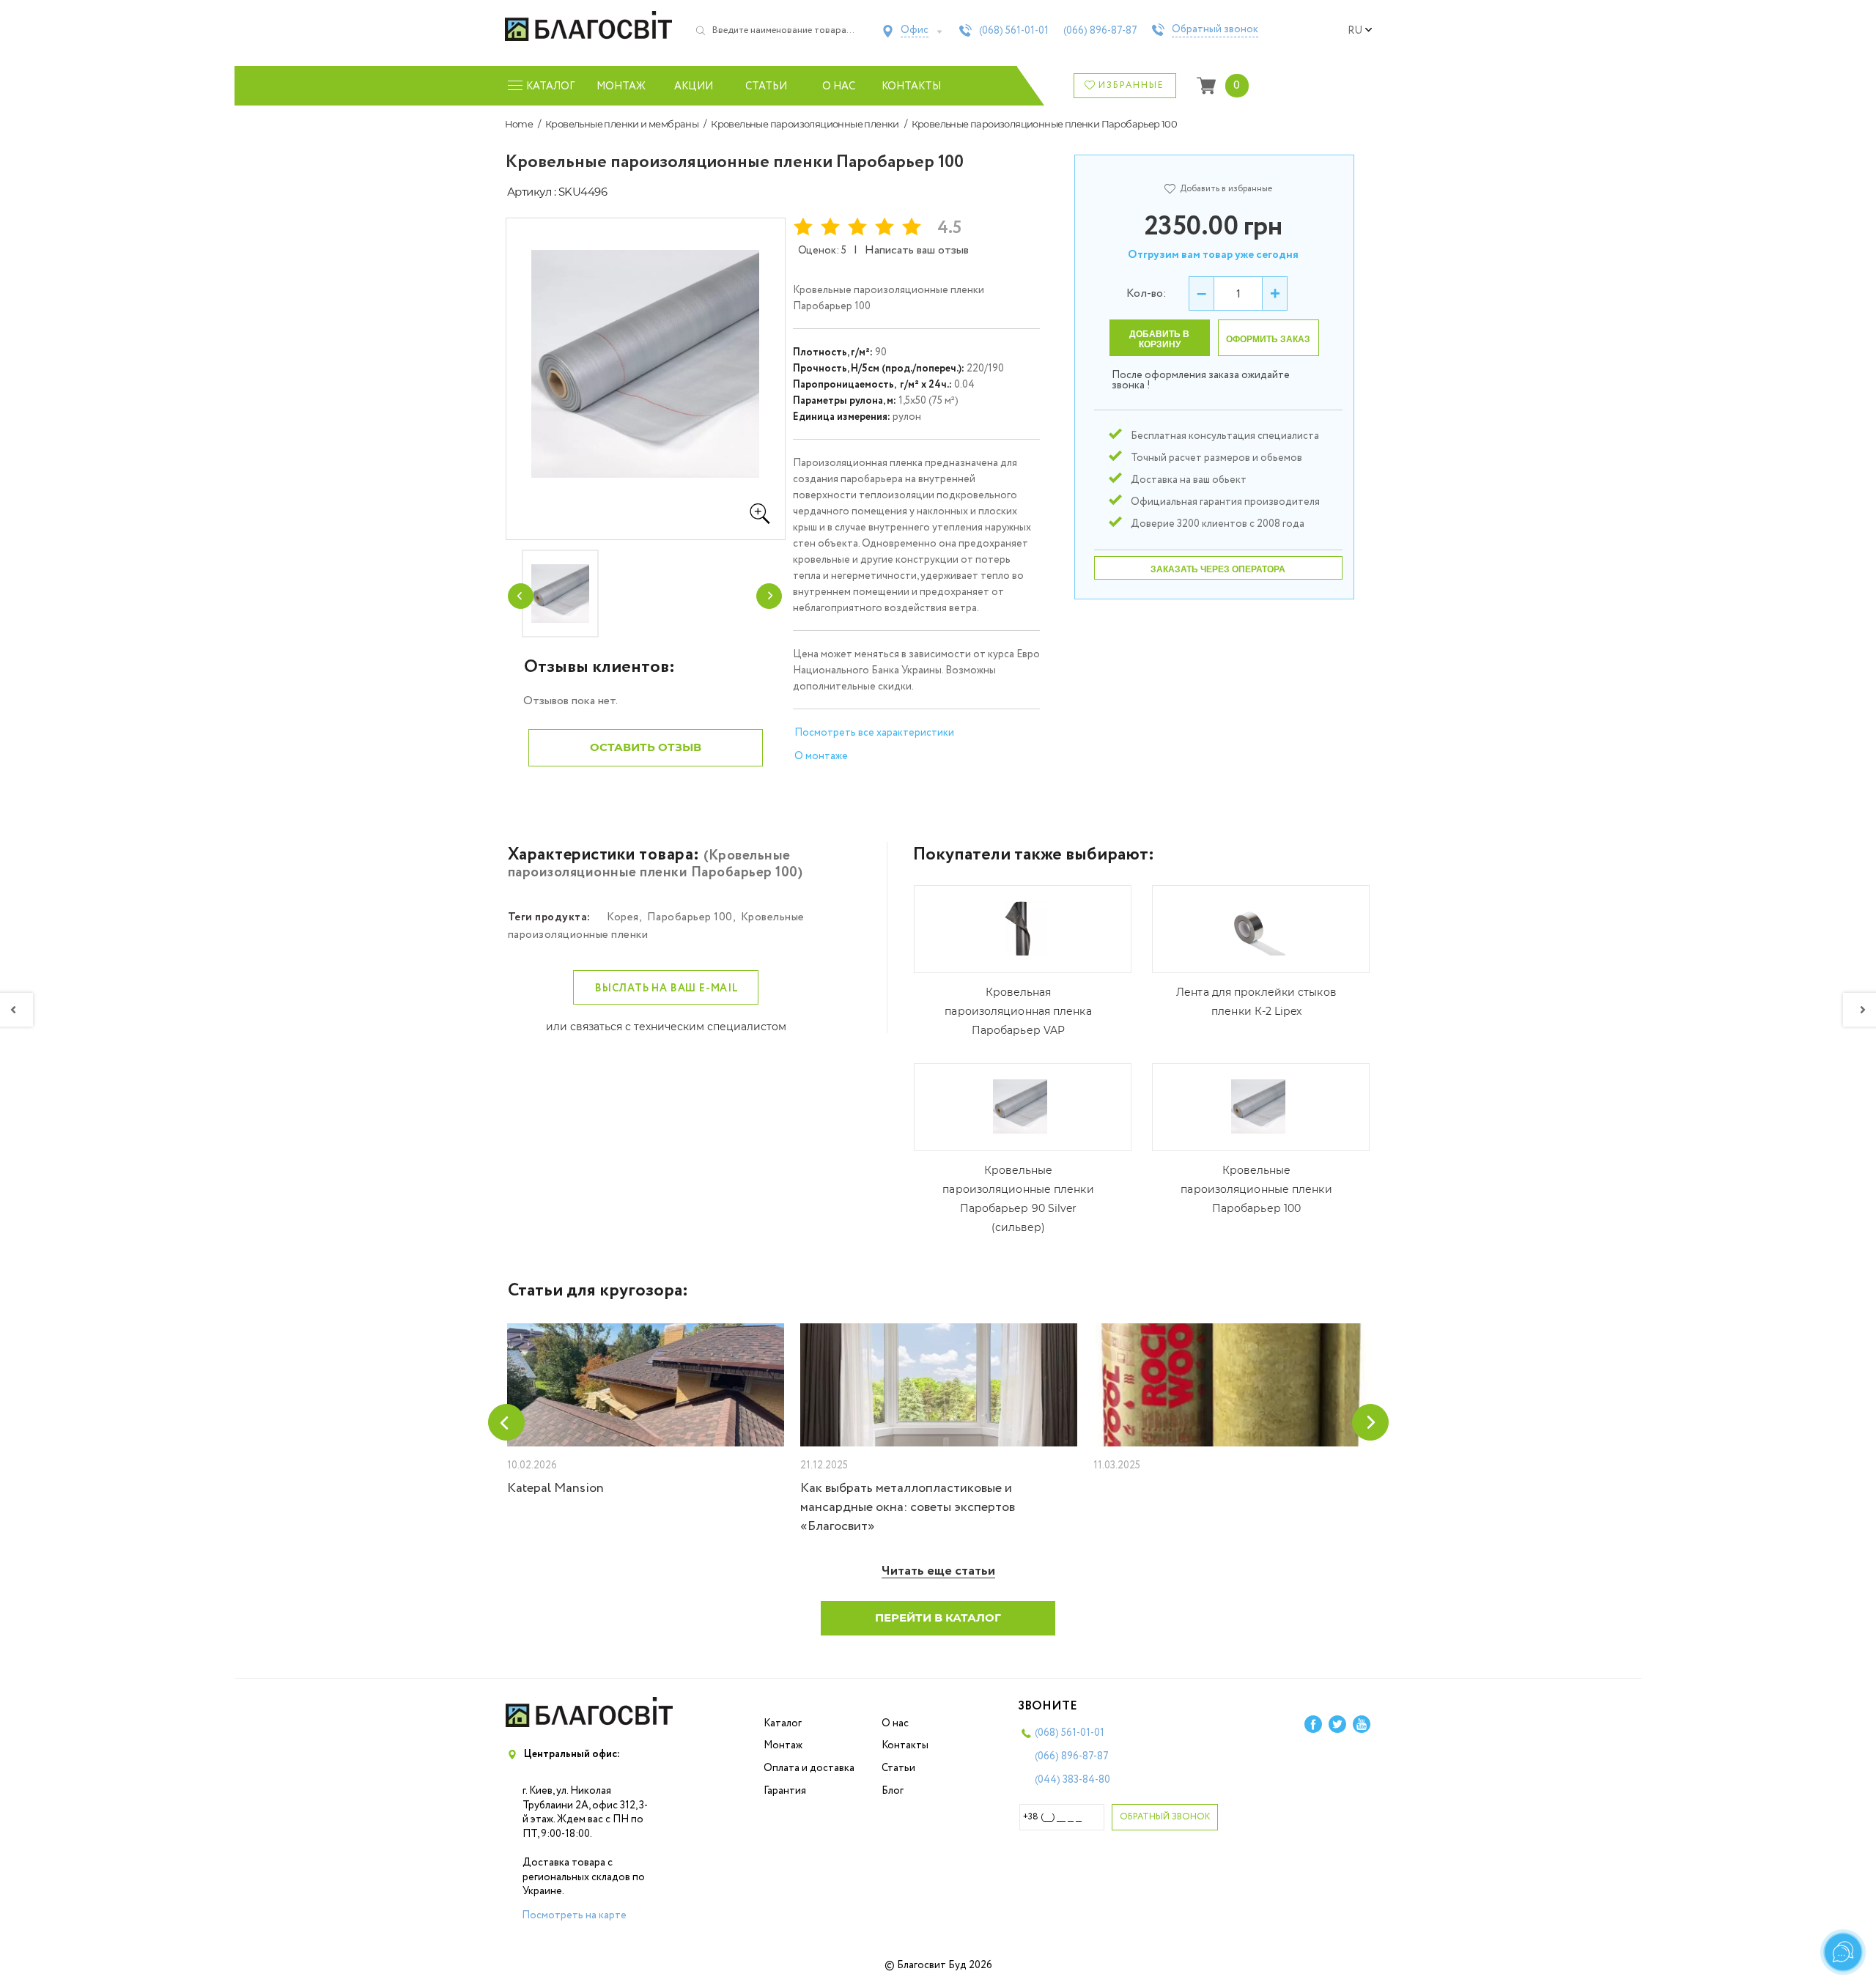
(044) (1072, 1780)
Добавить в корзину (1159, 339)
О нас (839, 86)
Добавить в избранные (1226, 189)
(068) (1014, 31)
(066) (1100, 31)
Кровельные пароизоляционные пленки (805, 124)
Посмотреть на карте (574, 1915)
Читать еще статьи (938, 1571)
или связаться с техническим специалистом (666, 1027)
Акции (694, 86)
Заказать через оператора (1218, 569)
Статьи (766, 86)
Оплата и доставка (809, 1768)
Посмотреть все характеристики (874, 733)
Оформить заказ (1268, 339)
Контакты (911, 86)
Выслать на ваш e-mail (667, 988)
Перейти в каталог (938, 1618)
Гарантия (785, 1791)
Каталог (783, 1723)
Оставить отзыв (646, 747)
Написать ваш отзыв (917, 250)
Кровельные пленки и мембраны (622, 124)
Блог (893, 1791)
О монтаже (821, 756)
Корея (623, 917)
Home (519, 124)
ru (1355, 31)
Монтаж (621, 86)
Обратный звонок (1215, 30)
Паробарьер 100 (690, 917)
